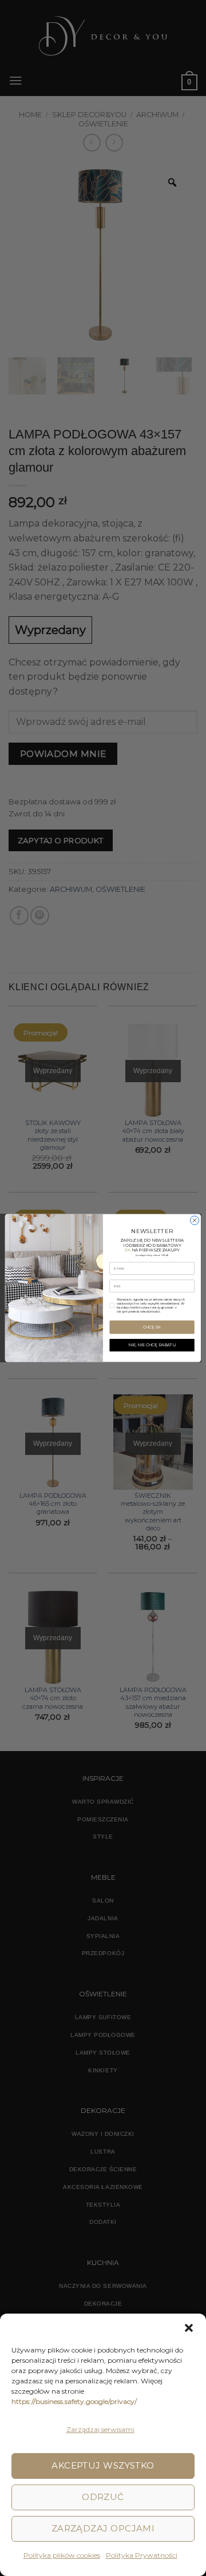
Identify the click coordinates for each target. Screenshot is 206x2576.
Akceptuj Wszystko (103, 2465)
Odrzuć (103, 2497)
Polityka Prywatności (142, 2555)
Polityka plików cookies (62, 2555)
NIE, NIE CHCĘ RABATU (152, 1345)
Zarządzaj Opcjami (103, 2528)
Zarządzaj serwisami (100, 2429)
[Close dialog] (194, 1220)
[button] (189, 2328)
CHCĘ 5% (152, 1327)
